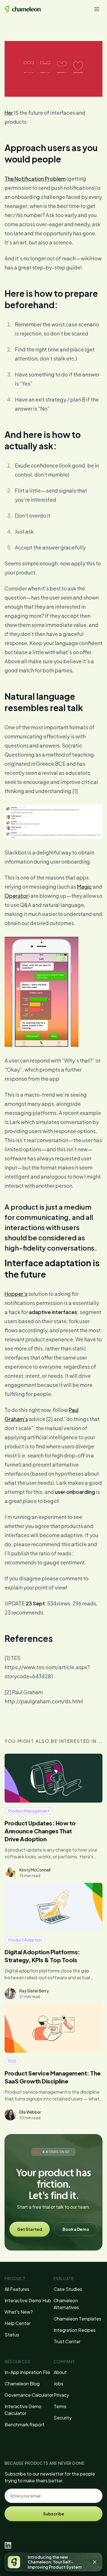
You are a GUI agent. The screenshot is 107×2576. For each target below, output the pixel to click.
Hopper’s (16, 1294)
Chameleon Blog (22, 2384)
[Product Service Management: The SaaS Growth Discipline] (53, 2028)
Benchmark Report (25, 2424)
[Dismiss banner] (95, 2562)
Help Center (18, 2323)
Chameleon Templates (77, 2319)
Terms (60, 2406)
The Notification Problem (35, 179)
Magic (84, 887)
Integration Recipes (75, 2330)
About (60, 2372)
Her (9, 113)
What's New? (19, 2312)
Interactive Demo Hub (28, 2300)
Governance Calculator (29, 2395)
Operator (16, 896)
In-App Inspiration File (27, 2372)
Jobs (58, 2384)
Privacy (61, 2395)
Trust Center (67, 2341)
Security (63, 2418)
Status (12, 2335)
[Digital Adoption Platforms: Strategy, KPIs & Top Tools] (53, 1907)
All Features (17, 2289)
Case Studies (68, 2289)
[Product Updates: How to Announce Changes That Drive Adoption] (53, 1778)
